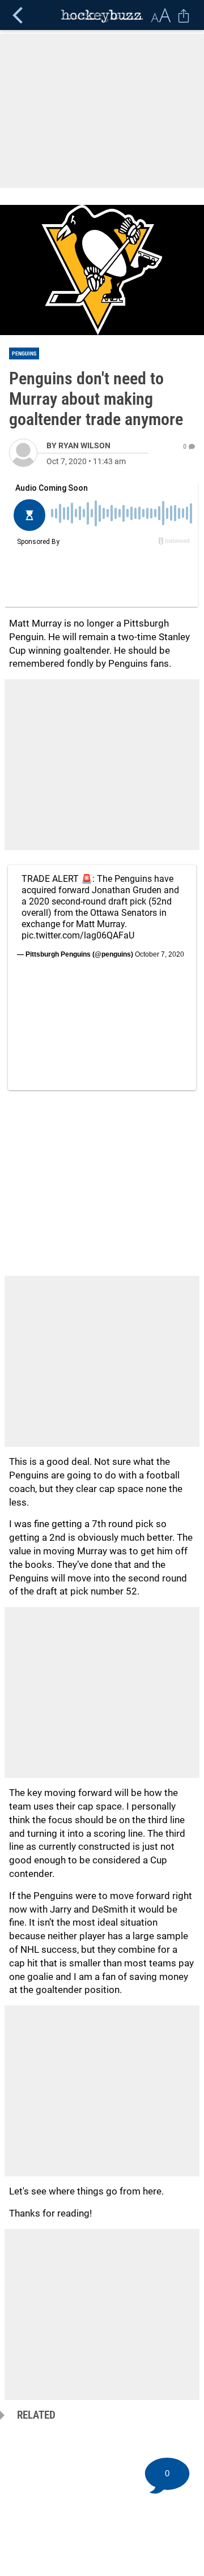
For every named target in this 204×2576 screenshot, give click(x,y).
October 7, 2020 (160, 954)
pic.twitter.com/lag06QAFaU (78, 935)
